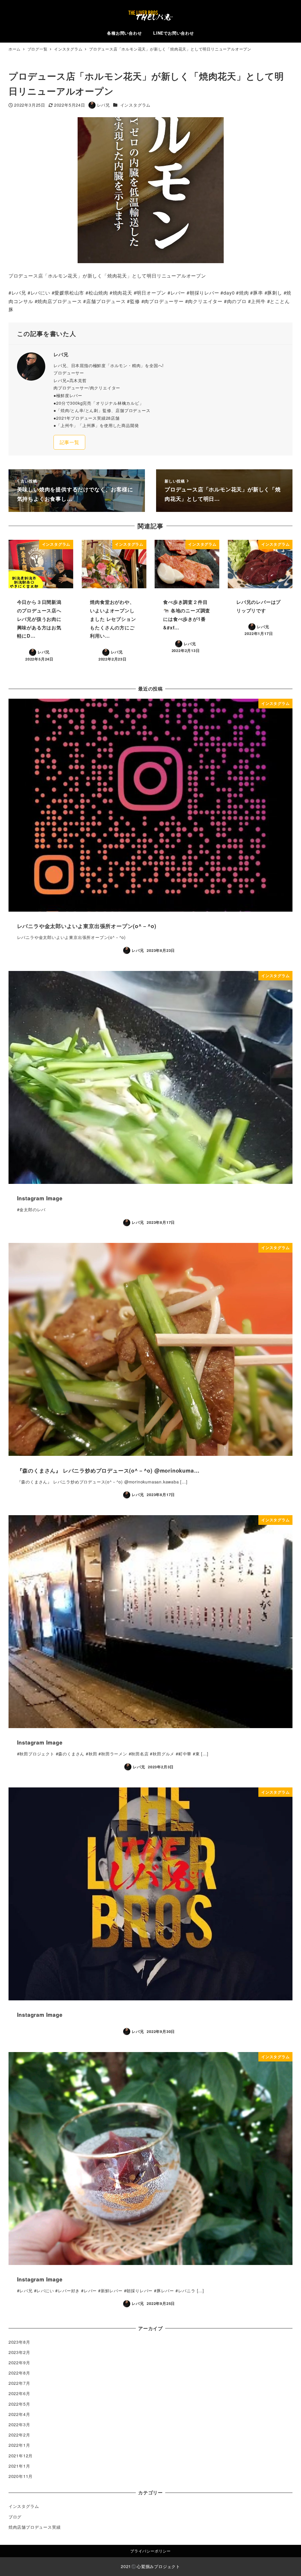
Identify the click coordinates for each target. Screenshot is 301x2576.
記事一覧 (70, 442)
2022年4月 (19, 2414)
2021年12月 (21, 2456)
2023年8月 (19, 2342)
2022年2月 (19, 2435)
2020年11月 (21, 2476)
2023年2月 (19, 2352)
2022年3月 (19, 2424)
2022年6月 (19, 2393)
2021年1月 (19, 2466)
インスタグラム (136, 105)
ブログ (15, 2517)
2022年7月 (19, 2383)
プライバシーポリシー (150, 2551)
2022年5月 (19, 2404)
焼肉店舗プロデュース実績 (35, 2527)
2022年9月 (19, 2362)
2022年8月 (19, 2373)
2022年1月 (19, 2445)
